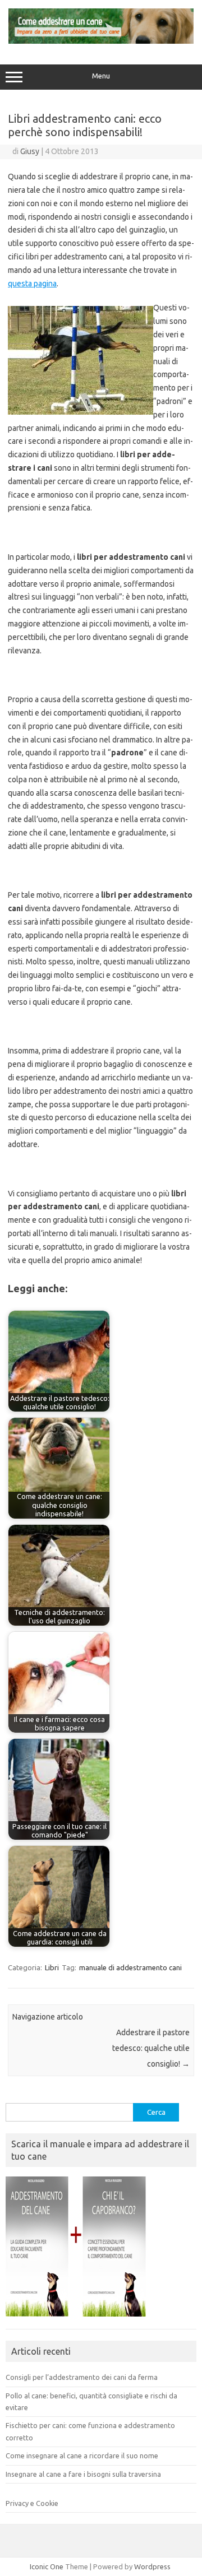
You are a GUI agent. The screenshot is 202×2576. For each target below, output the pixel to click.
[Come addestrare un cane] (101, 41)
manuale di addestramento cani (130, 1967)
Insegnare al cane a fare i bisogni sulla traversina (83, 2474)
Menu (101, 76)
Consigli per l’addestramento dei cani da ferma (82, 2377)
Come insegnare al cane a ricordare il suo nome (82, 2456)
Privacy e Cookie (32, 2503)
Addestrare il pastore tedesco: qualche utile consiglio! (151, 2048)
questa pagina (32, 284)
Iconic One (47, 2566)
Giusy (30, 151)
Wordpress (152, 2566)
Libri (52, 1967)
